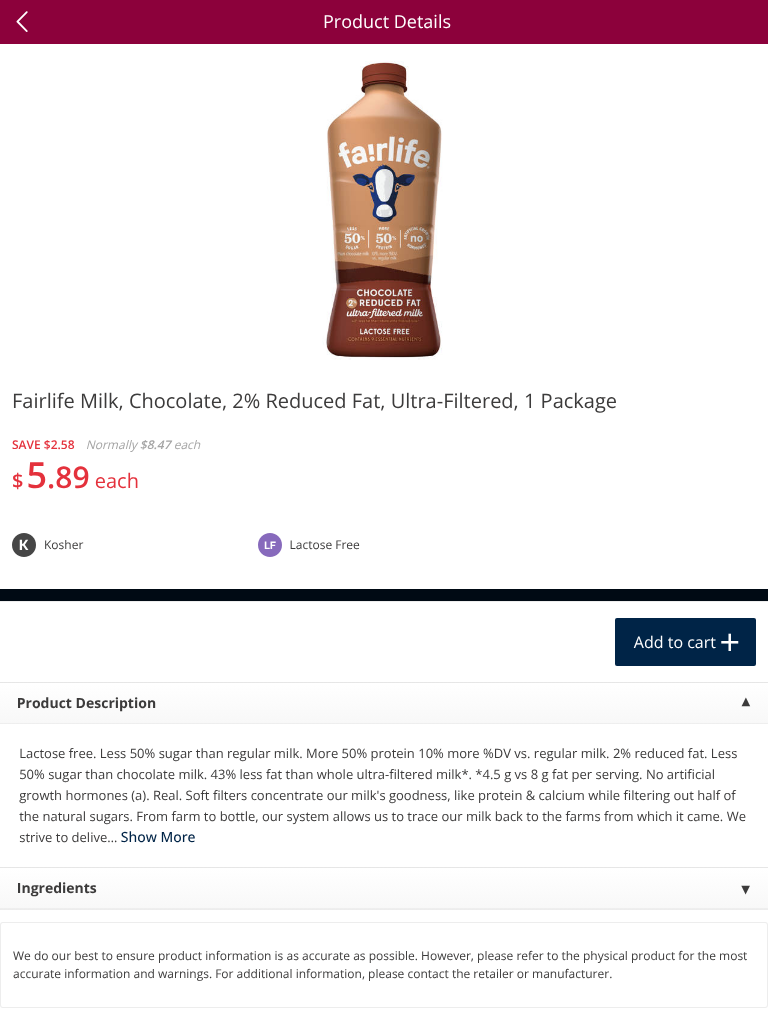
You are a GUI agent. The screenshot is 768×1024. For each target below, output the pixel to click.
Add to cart (675, 642)
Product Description (86, 703)
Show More (158, 837)
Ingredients (57, 888)
